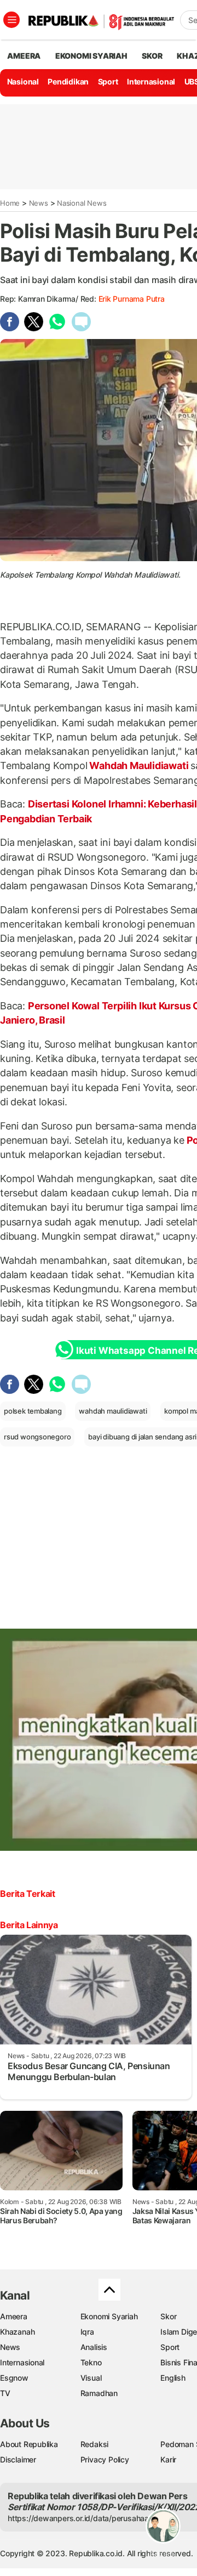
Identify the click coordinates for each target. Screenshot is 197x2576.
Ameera (14, 2316)
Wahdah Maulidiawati (139, 766)
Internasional (151, 81)
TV (5, 2393)
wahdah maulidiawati (113, 1411)
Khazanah (17, 2332)
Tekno (91, 2362)
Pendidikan (68, 81)
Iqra (87, 2332)
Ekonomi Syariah (91, 56)
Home (10, 203)
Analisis (94, 2347)
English (173, 2378)
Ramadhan (99, 2393)
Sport (108, 81)
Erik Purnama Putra (132, 299)
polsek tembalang (33, 1411)
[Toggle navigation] (11, 20)
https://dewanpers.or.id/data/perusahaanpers (88, 2518)
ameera (24, 56)
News (39, 203)
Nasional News (82, 203)
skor (152, 56)
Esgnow (14, 2378)
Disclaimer (18, 2459)
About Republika (29, 2444)
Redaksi (95, 2444)
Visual (91, 2378)
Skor (168, 2316)
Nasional (23, 81)
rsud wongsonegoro (37, 1437)
